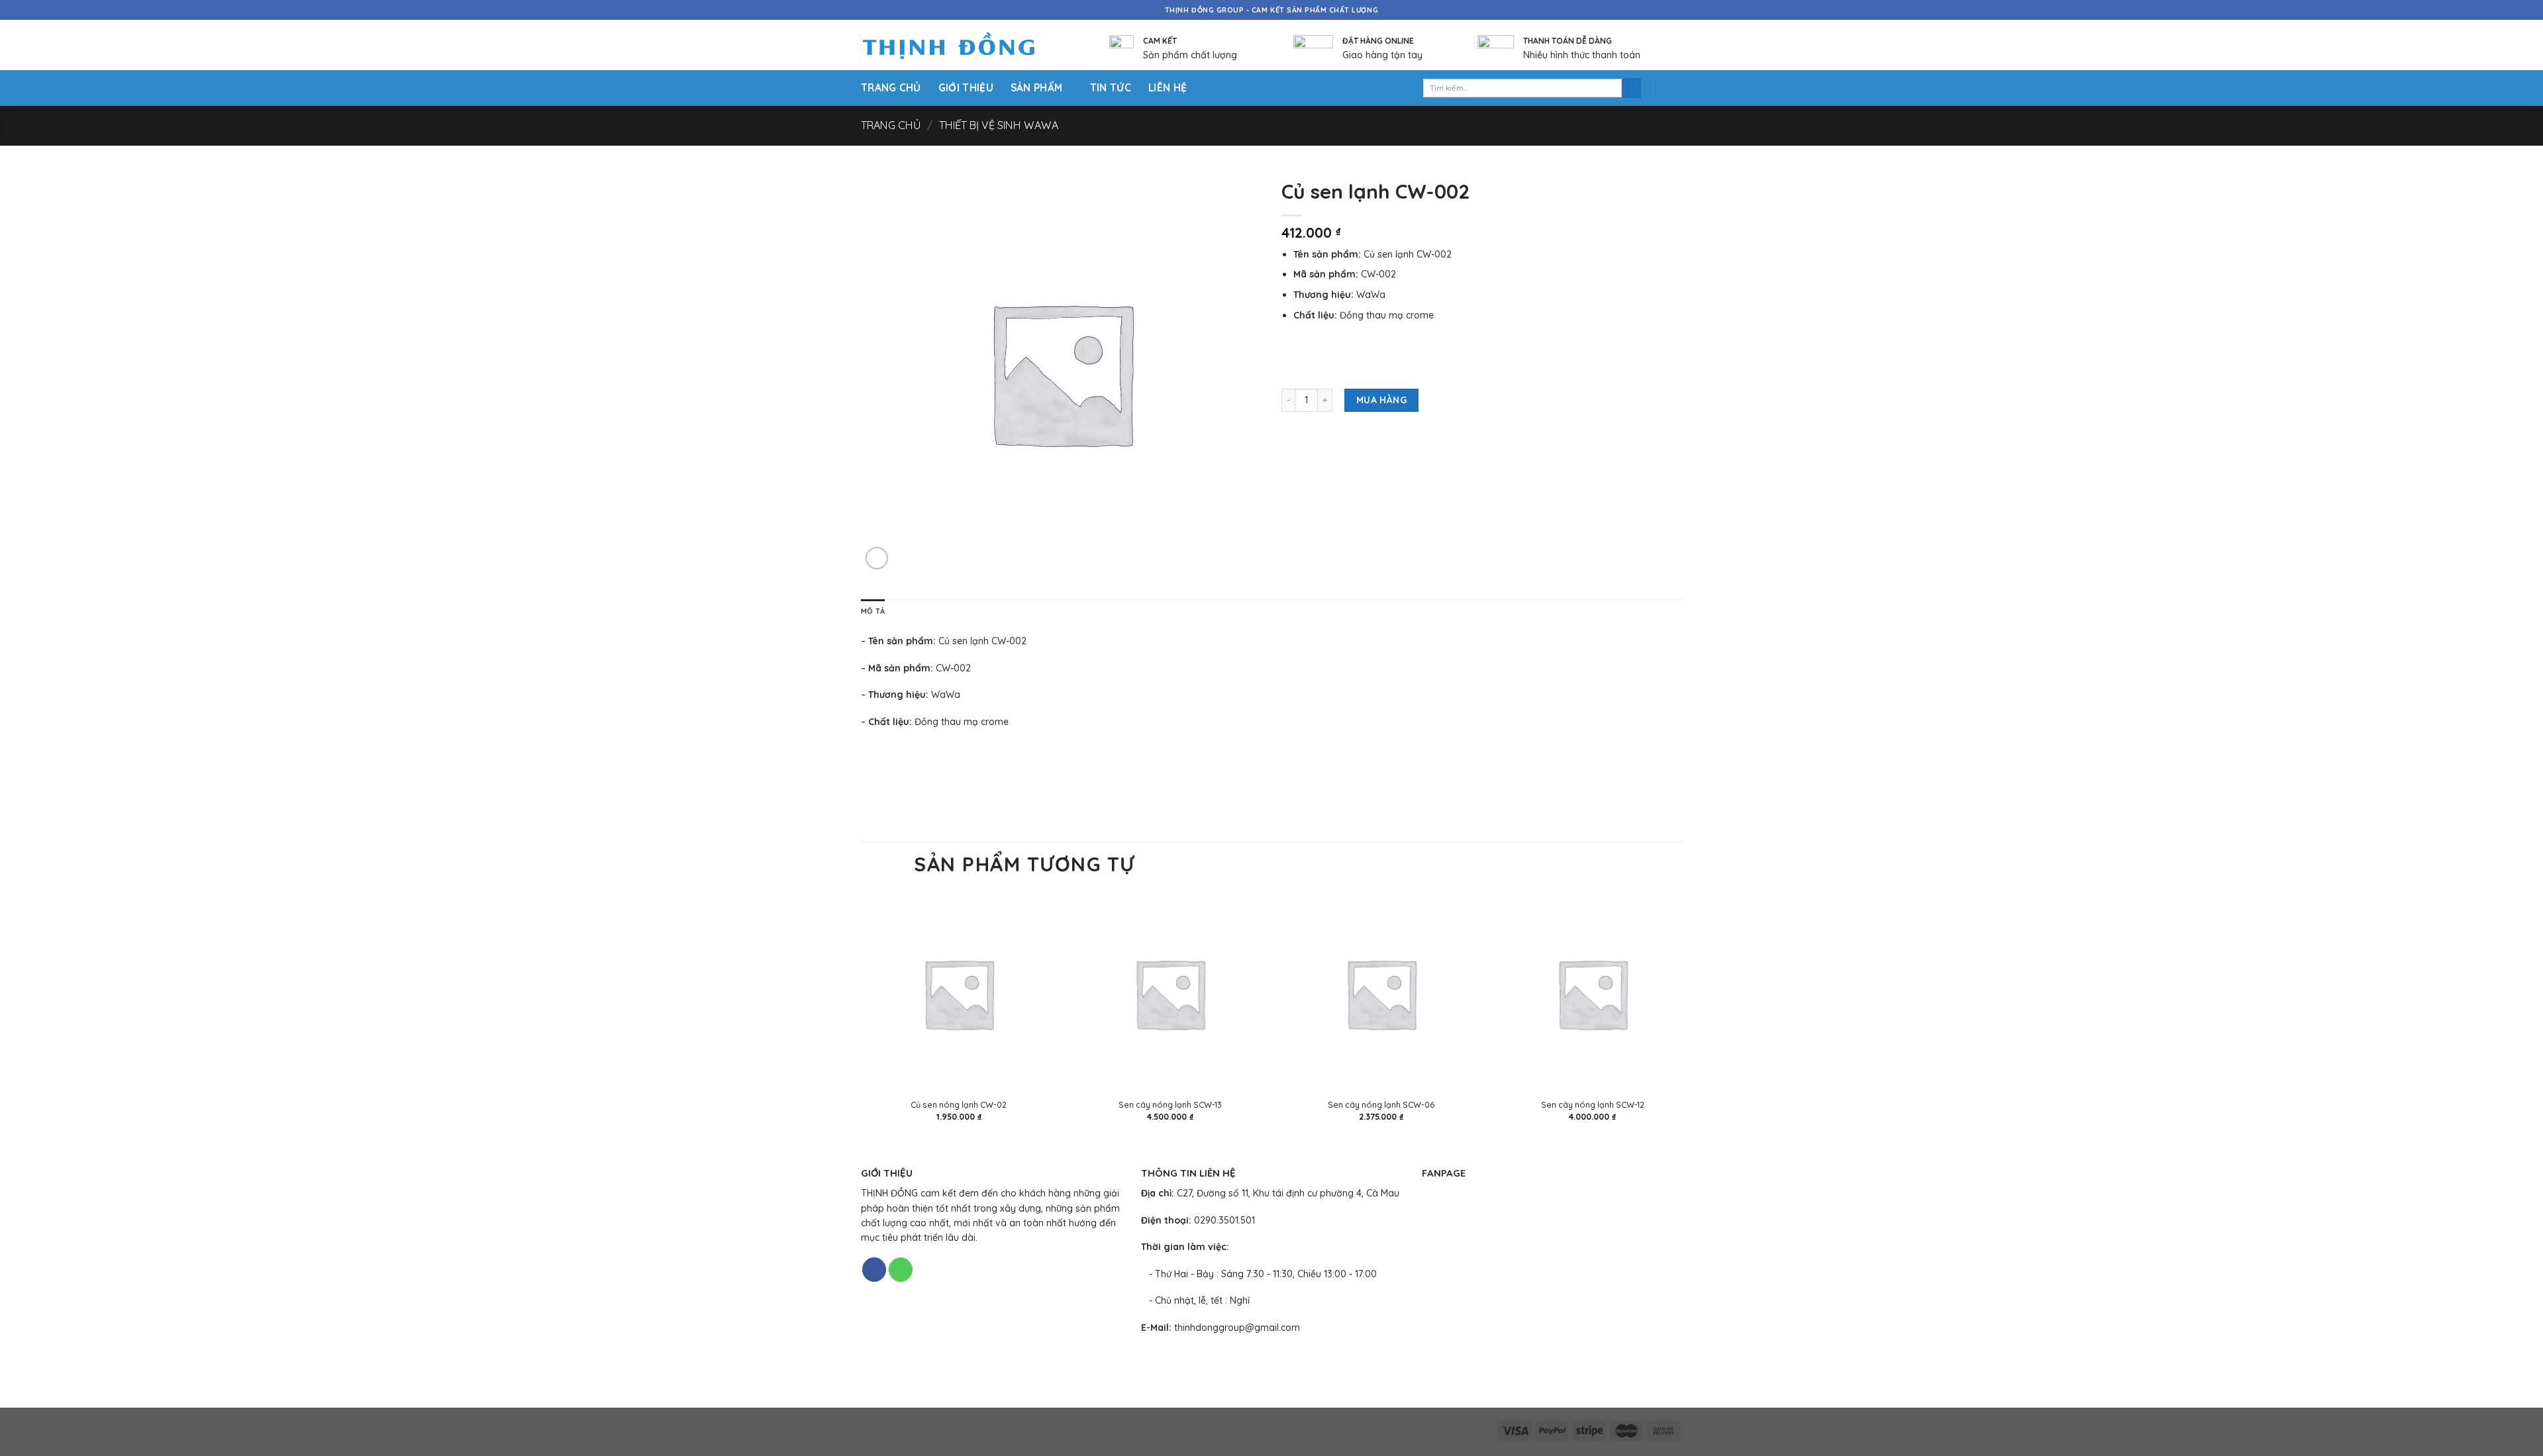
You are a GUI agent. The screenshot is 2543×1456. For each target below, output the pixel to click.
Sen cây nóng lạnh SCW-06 (1381, 1104)
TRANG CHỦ (891, 88)
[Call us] (901, 1270)
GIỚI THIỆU (966, 88)
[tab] (873, 612)
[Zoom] (877, 558)
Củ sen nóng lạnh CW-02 (959, 1104)
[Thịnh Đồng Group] (965, 45)
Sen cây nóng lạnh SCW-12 (1593, 1104)
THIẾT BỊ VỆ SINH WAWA (999, 125)
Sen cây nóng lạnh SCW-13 (1170, 1104)
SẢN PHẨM (1036, 88)
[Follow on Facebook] (874, 1270)
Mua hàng (1381, 400)
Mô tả (873, 611)
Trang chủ (891, 125)
